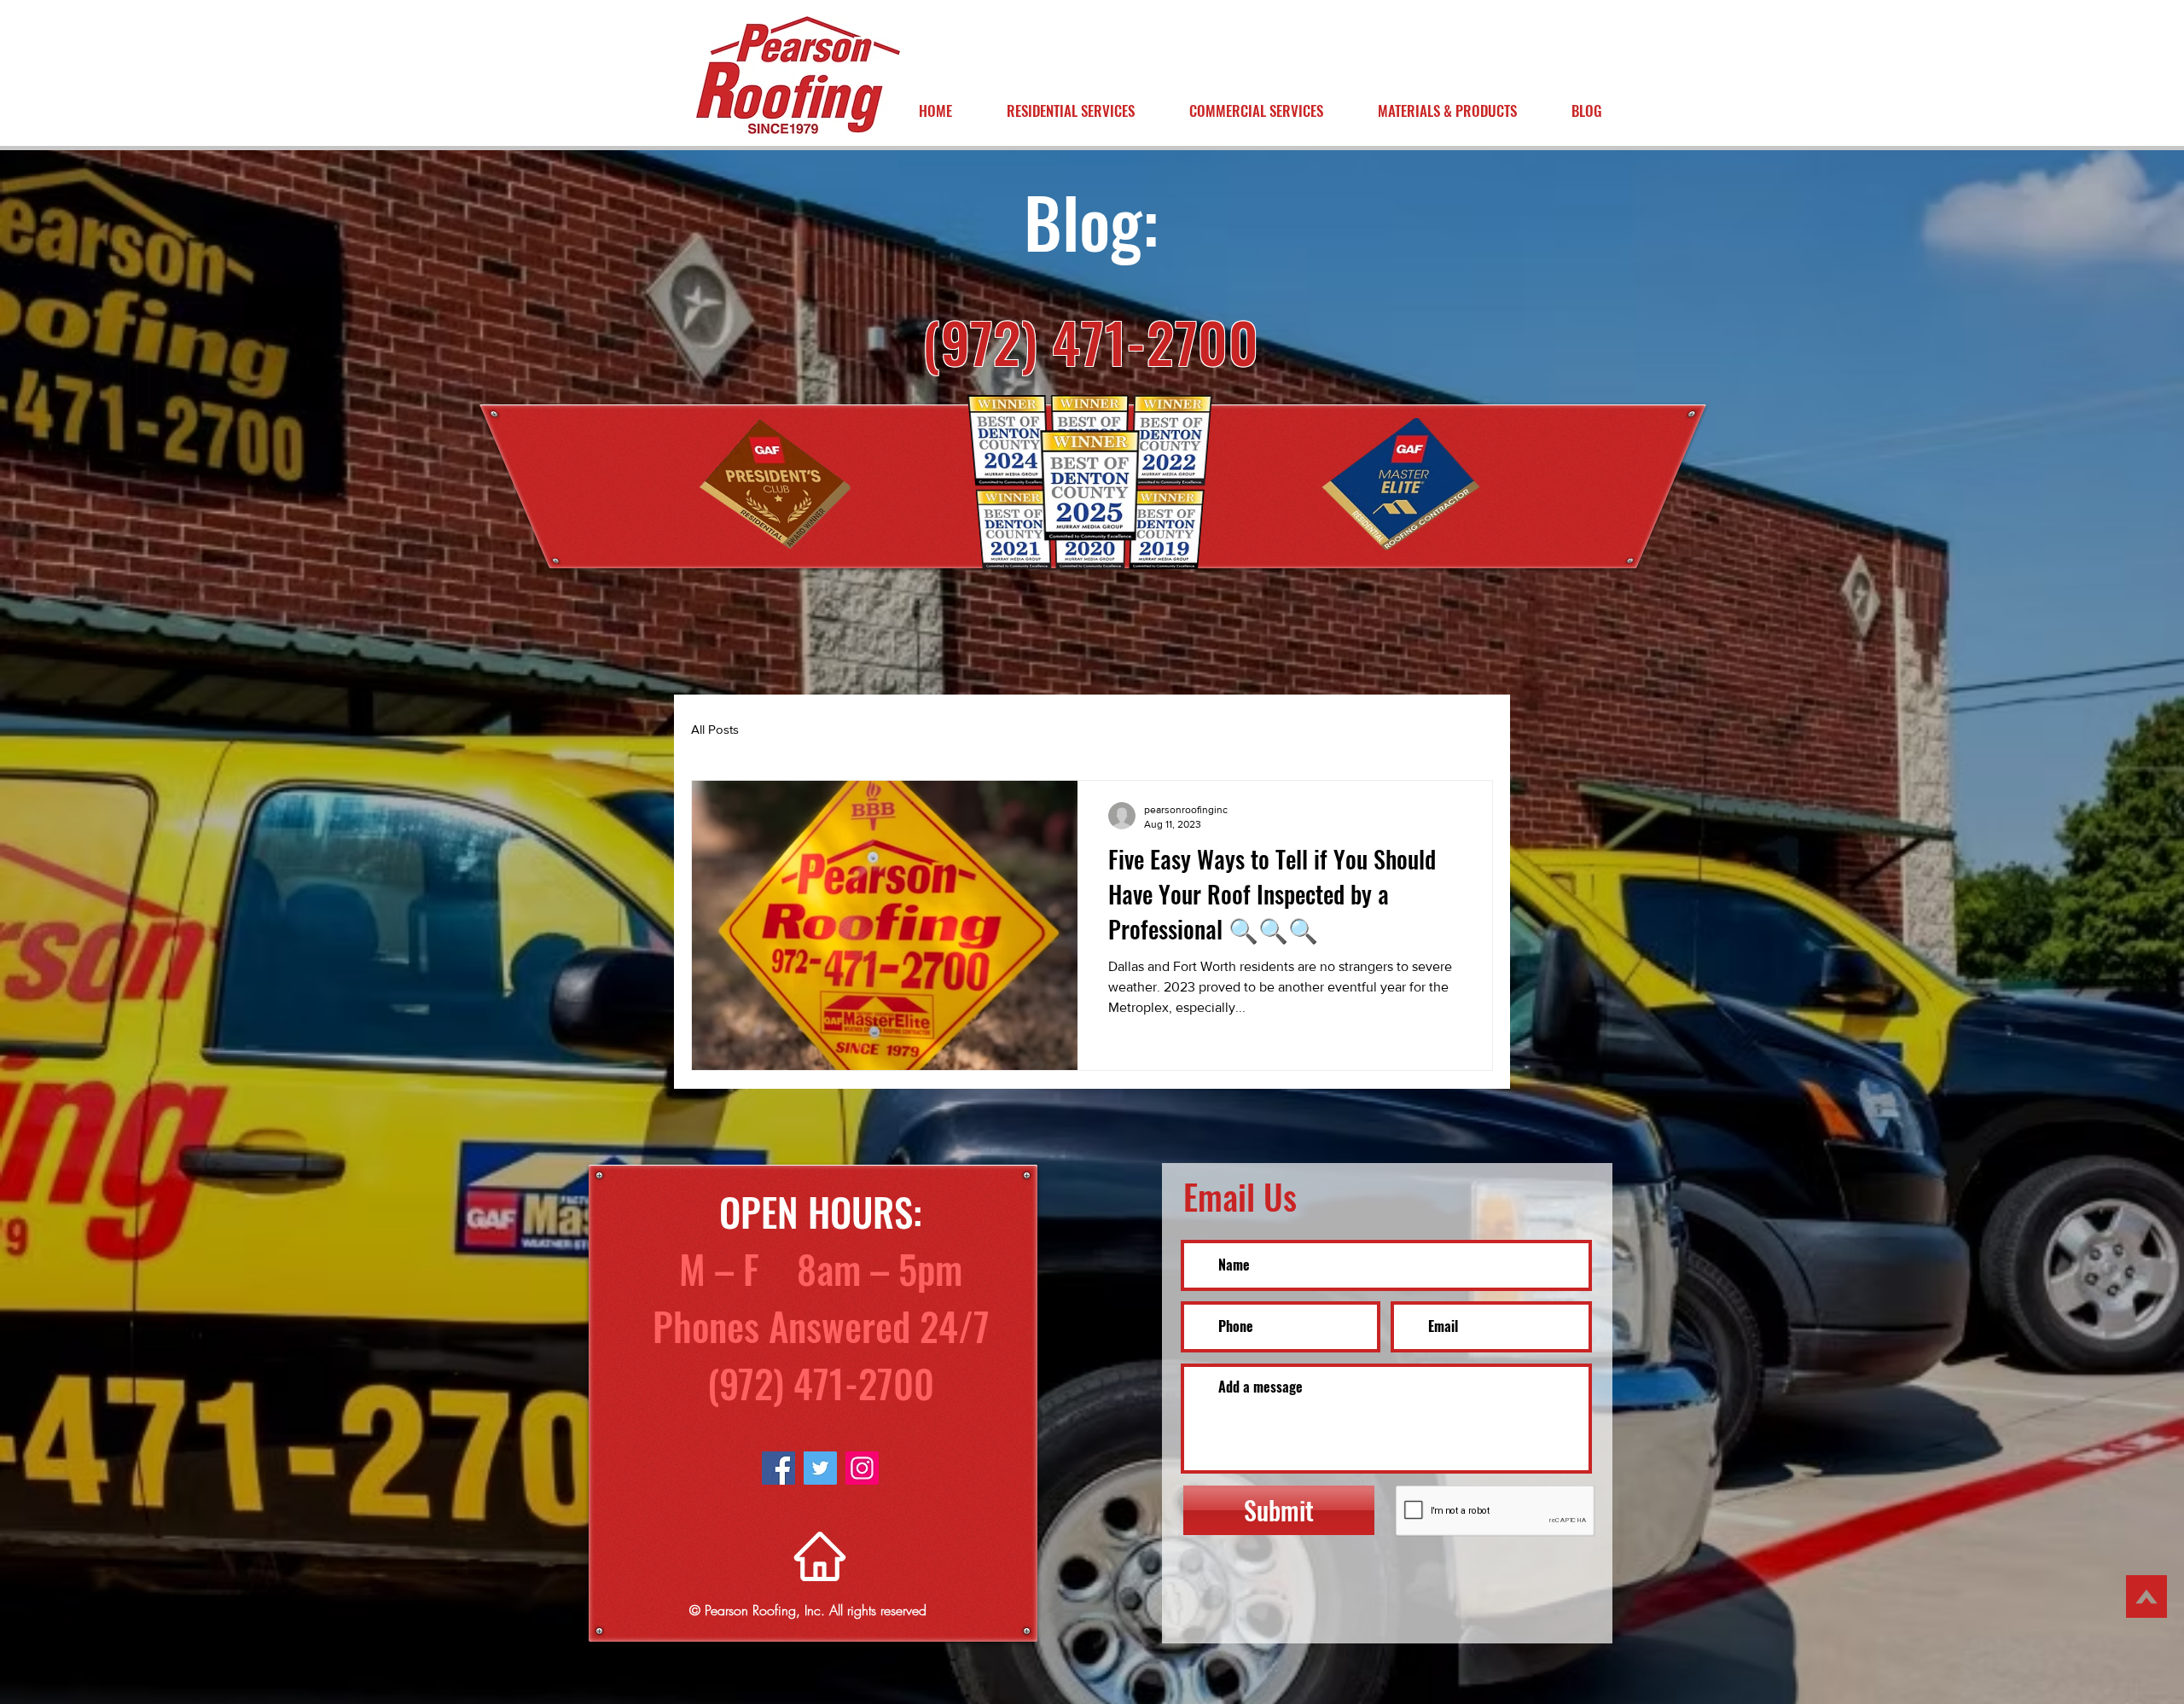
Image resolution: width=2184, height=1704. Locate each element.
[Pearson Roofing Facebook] (778, 1468)
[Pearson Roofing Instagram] (862, 1468)
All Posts (715, 729)
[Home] (820, 1556)
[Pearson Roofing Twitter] (820, 1468)
